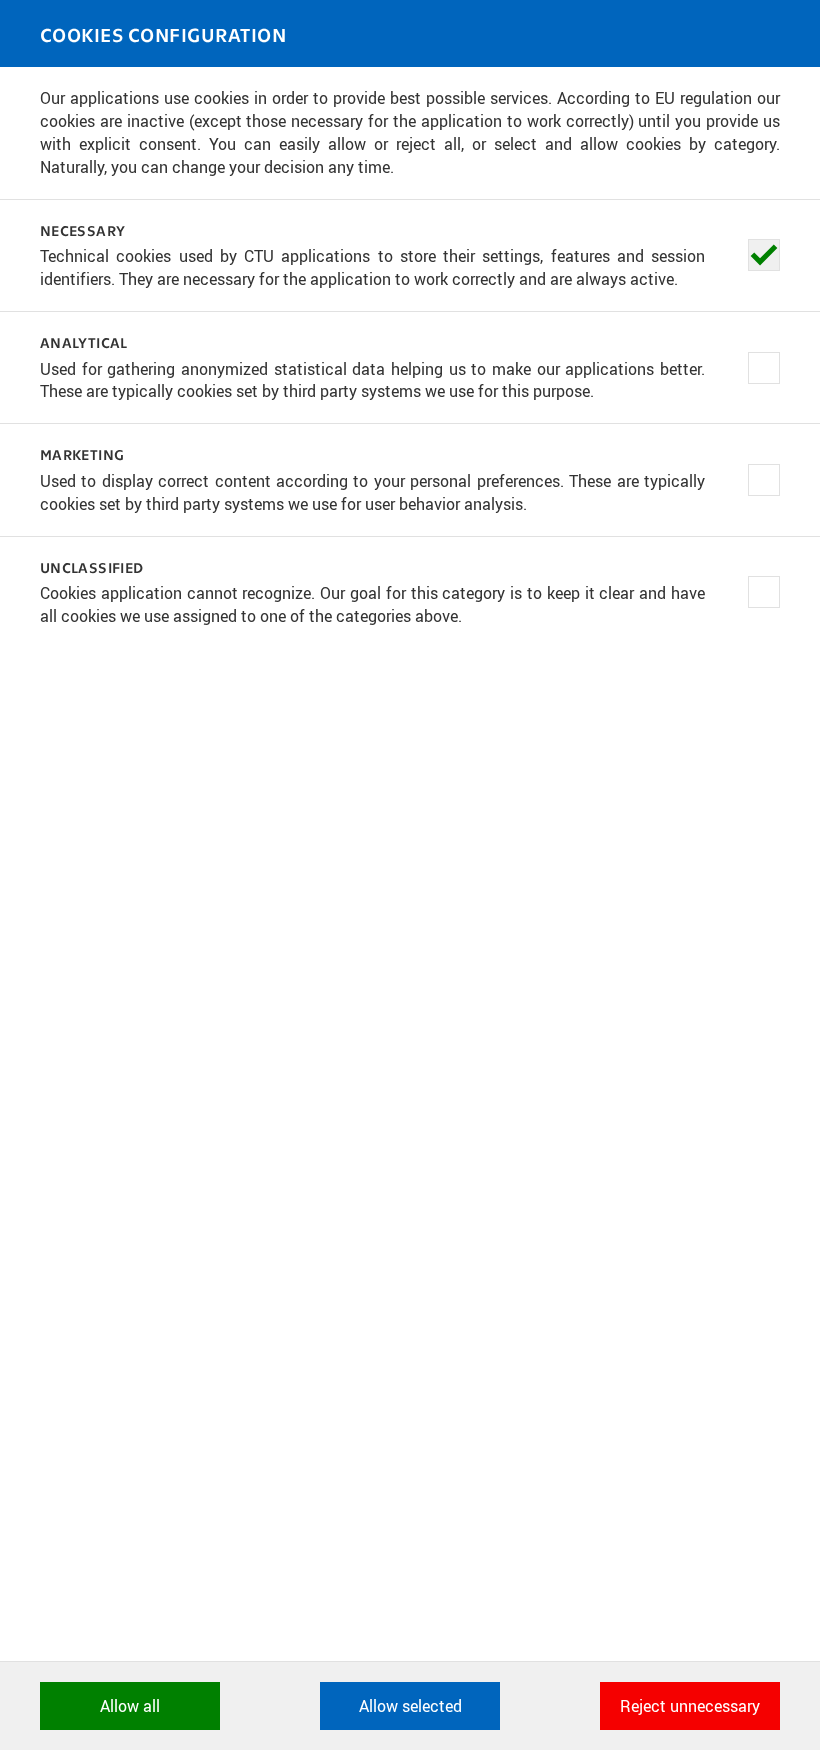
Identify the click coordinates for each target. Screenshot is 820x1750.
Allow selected (410, 1706)
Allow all (130, 1706)
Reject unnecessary (690, 1706)
